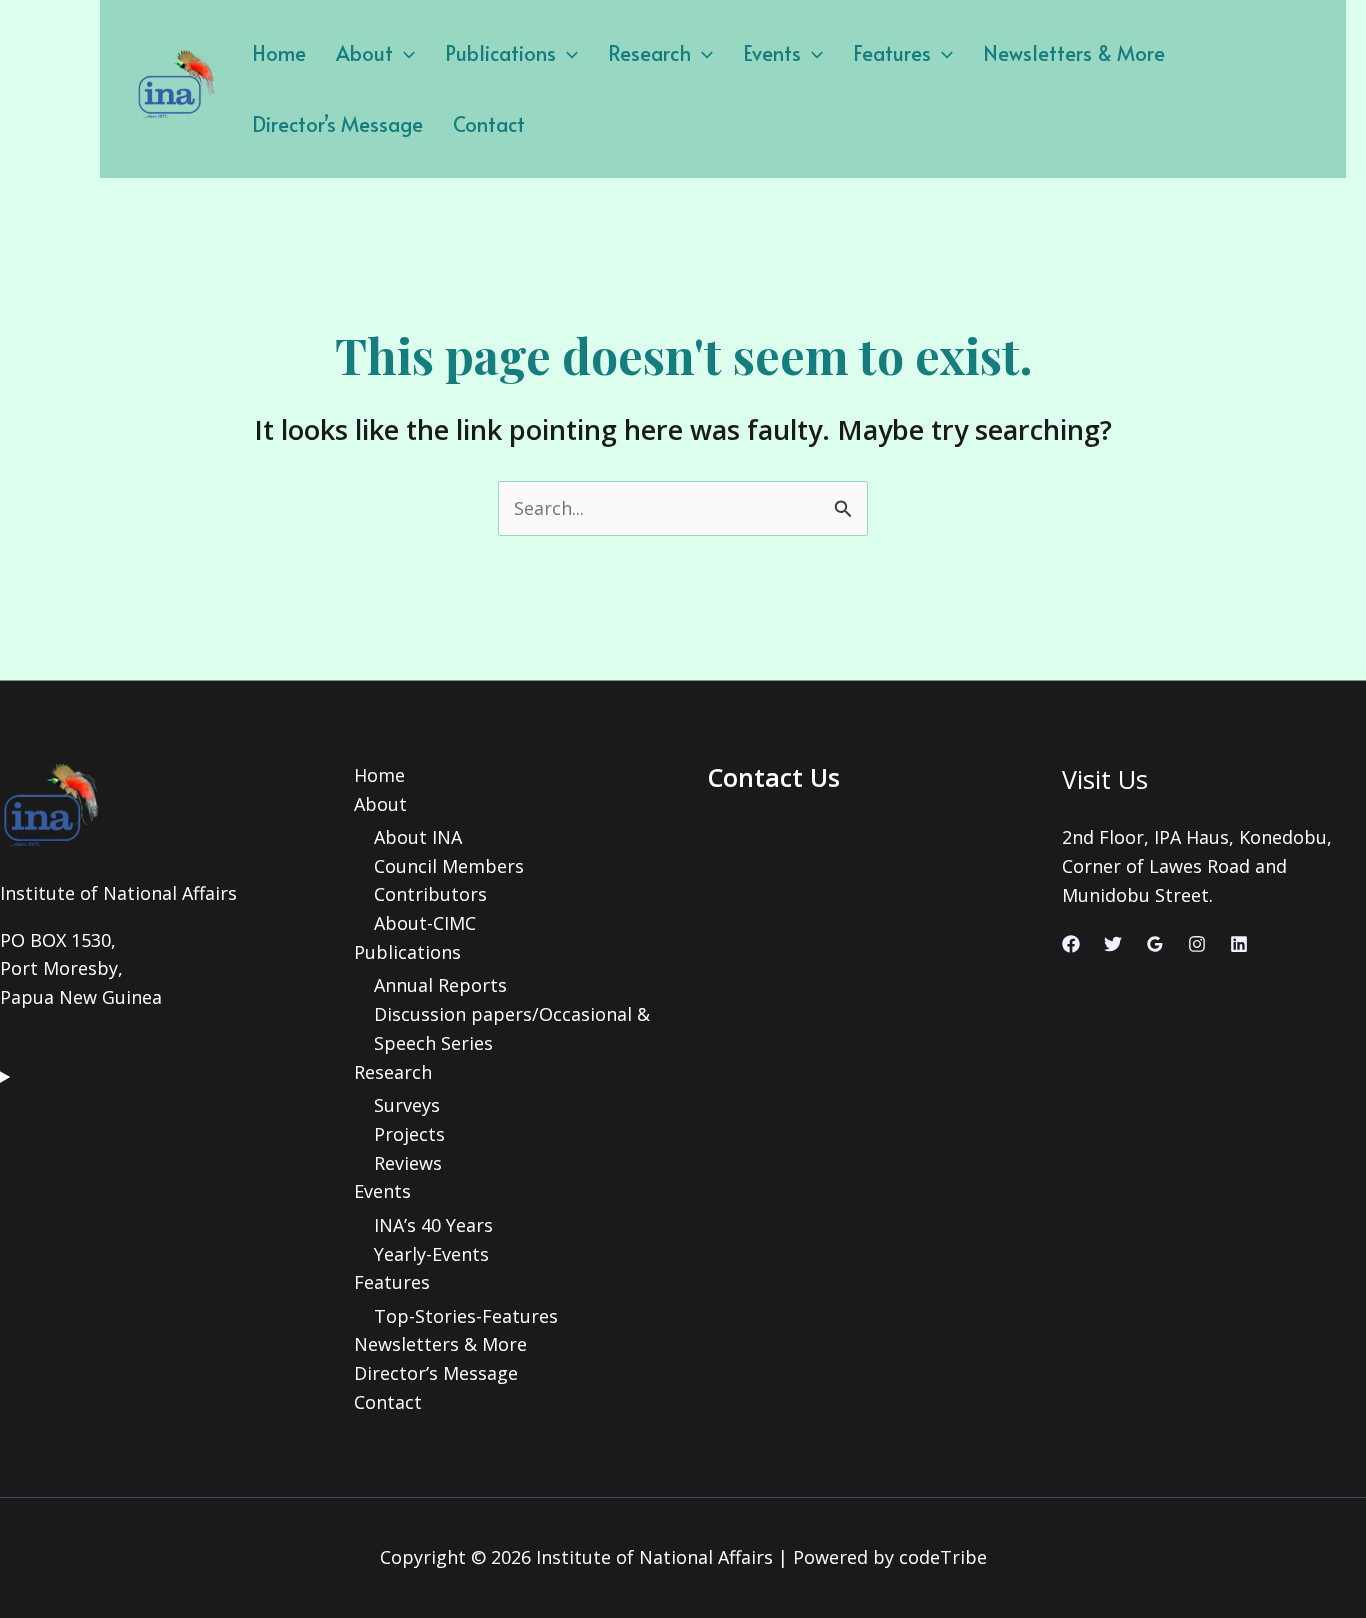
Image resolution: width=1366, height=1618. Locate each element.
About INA (418, 837)
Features (892, 53)
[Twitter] (1113, 944)
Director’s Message (337, 124)
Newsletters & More (1074, 53)
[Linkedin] (1239, 944)
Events (772, 53)
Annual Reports (440, 985)
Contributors (430, 894)
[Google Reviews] (1155, 944)
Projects (409, 1134)
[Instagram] (1197, 944)
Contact (489, 124)
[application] (404, 53)
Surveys (407, 1105)
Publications (500, 53)
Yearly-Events (431, 1254)
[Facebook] (1071, 944)
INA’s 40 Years (433, 1225)
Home (279, 53)
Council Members (449, 866)
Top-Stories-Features (466, 1316)
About (364, 53)
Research (649, 53)
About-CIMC (425, 923)
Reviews (408, 1163)
